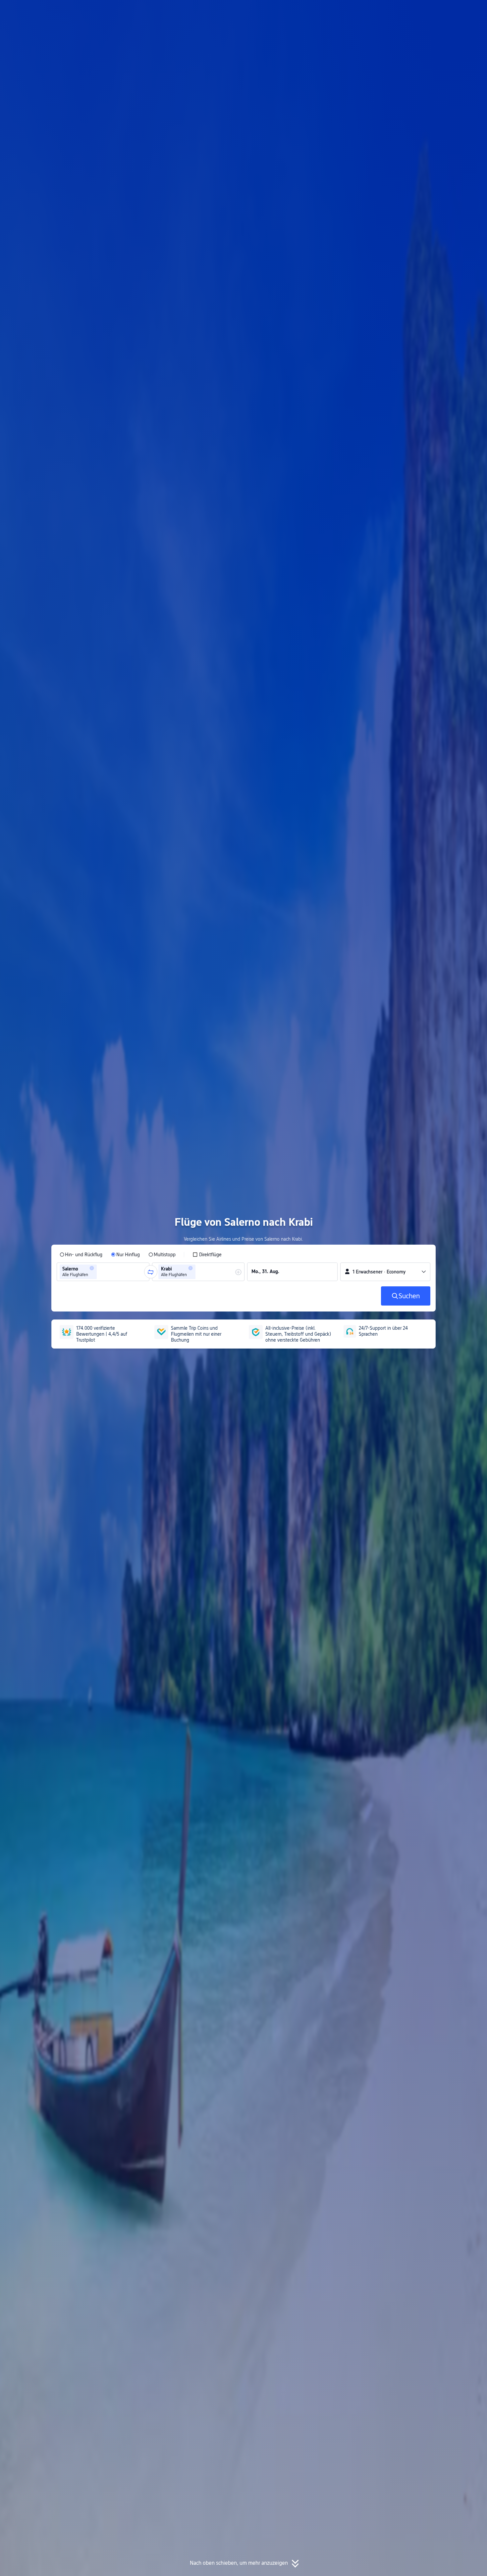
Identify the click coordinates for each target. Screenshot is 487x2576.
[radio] (81, 1255)
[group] (103, 1272)
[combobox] (100, 1272)
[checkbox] (207, 1255)
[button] (422, 11)
